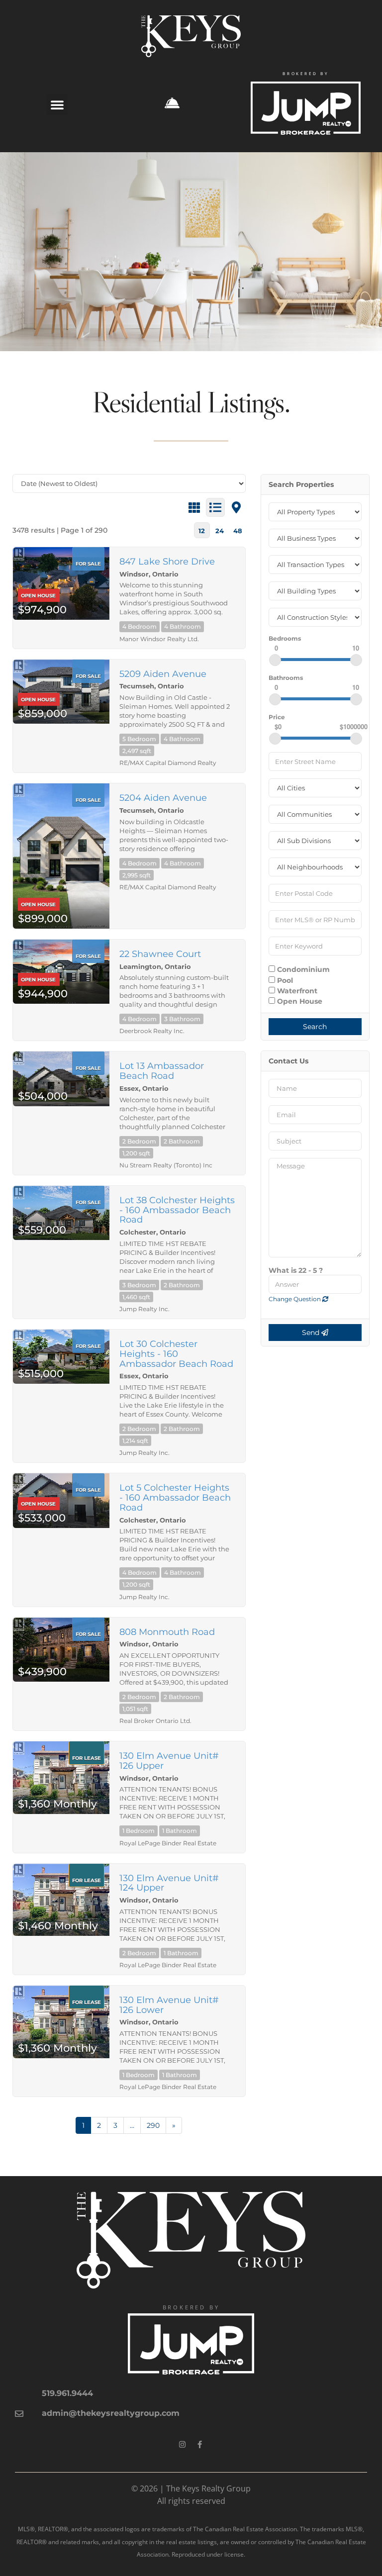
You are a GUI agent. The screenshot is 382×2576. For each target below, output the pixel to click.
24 (220, 531)
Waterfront (296, 991)
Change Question (295, 1299)
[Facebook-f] (200, 2445)
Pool (284, 980)
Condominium (302, 969)
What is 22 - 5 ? (296, 1270)
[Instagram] (183, 2445)
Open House (299, 1001)
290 (153, 2125)
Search (315, 1027)
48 (238, 531)
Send (312, 1333)
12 (202, 531)
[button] (57, 104)
